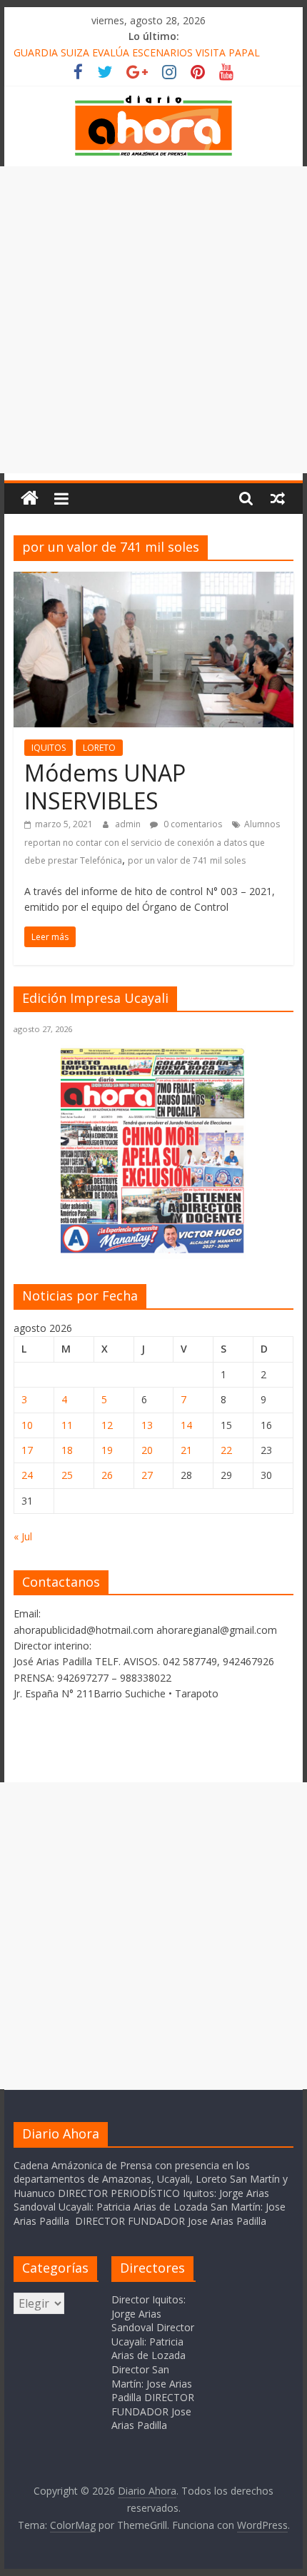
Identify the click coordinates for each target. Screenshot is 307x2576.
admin (129, 824)
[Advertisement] (153, 320)
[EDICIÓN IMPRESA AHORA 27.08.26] (153, 1251)
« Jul (23, 1536)
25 (67, 1475)
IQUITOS (49, 748)
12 (107, 1425)
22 (226, 1450)
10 (27, 1425)
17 (27, 1450)
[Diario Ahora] (30, 499)
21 (186, 1450)
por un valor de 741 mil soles (187, 860)
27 (147, 1475)
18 (67, 1450)
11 (67, 1425)
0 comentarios (192, 824)
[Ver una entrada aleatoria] (278, 498)
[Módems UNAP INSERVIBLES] (153, 580)
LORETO (99, 748)
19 (107, 1450)
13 (147, 1425)
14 (186, 1425)
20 (147, 1450)
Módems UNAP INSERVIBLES (105, 786)
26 (107, 1475)
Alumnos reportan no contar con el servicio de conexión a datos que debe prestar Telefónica (152, 842)
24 (27, 1475)
